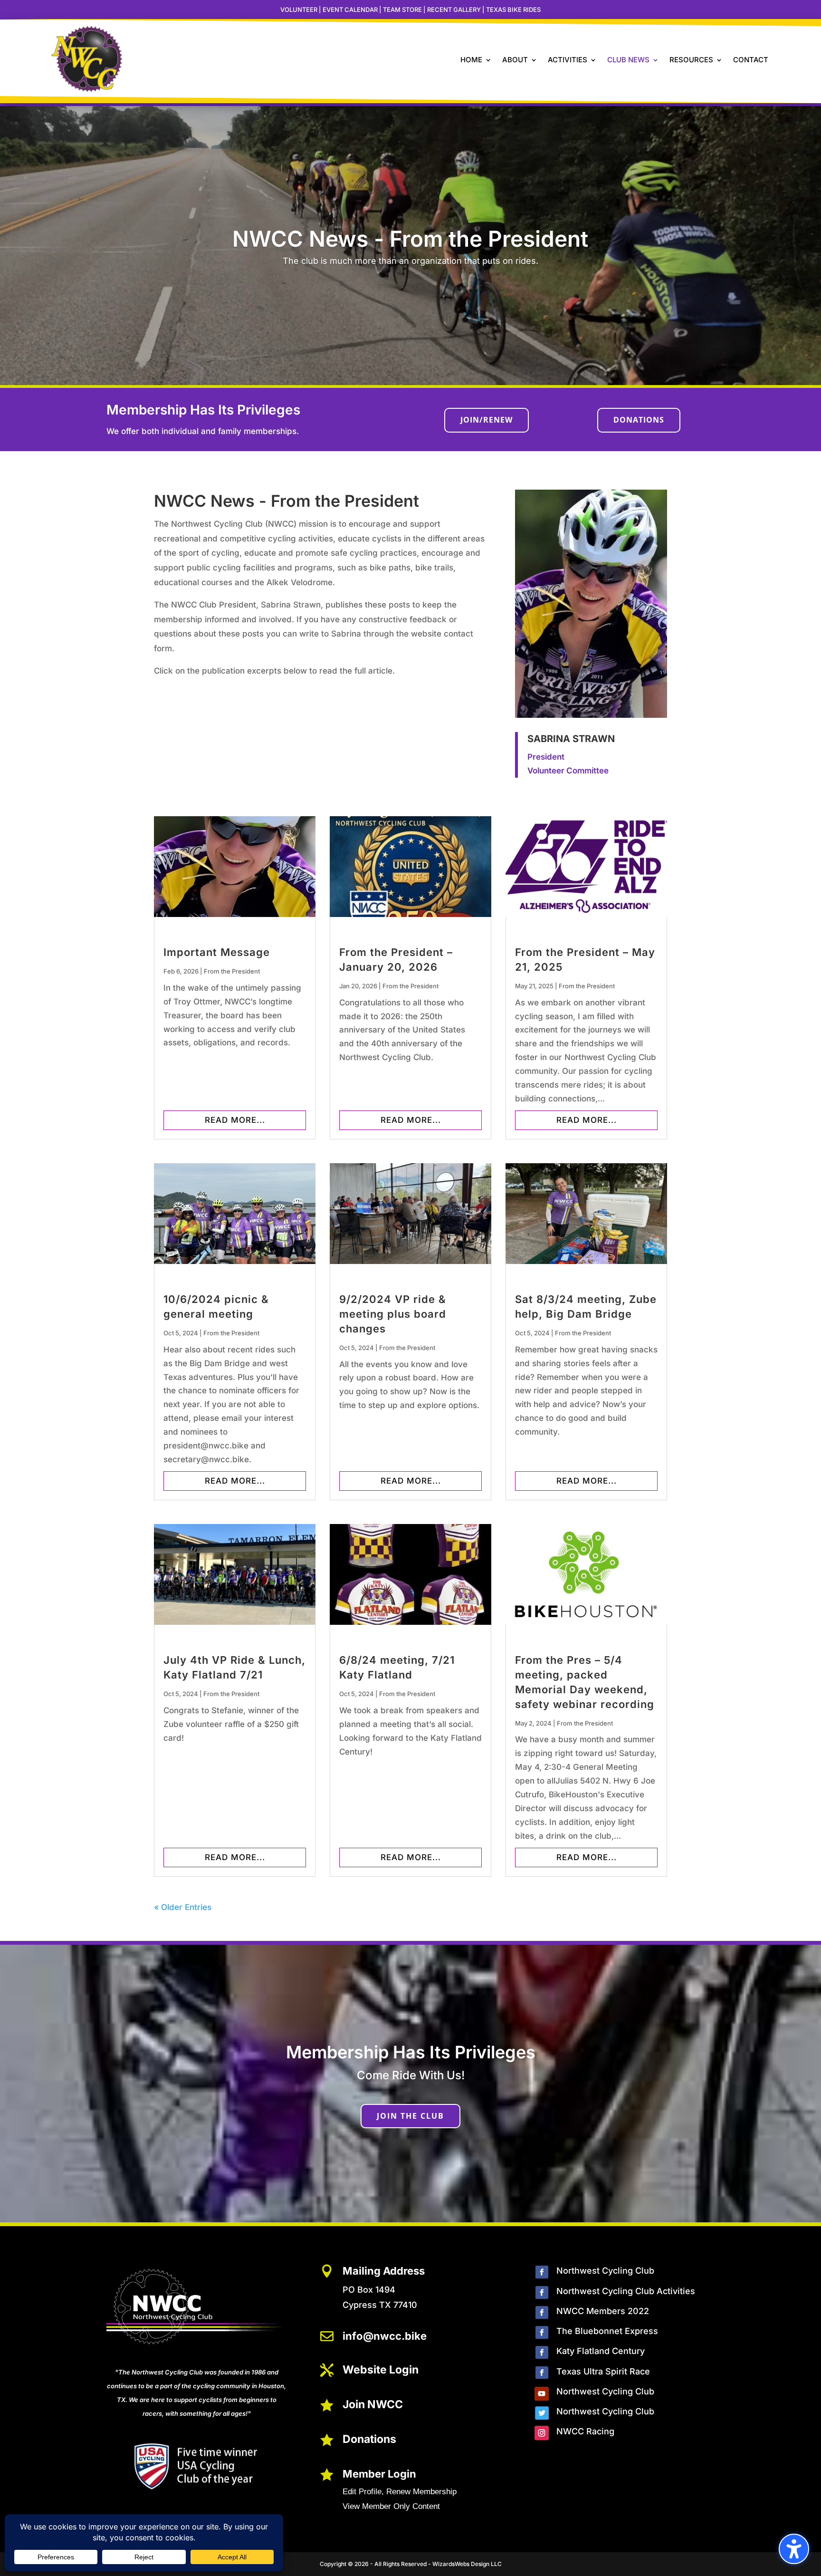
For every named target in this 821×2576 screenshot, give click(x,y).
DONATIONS (639, 420)
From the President (232, 971)
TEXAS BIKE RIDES (513, 10)
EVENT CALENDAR (350, 10)
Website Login (381, 2370)
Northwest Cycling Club (605, 2271)
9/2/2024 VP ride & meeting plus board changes (393, 1314)
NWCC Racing (585, 2431)
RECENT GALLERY (454, 10)
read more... (235, 1120)
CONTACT (751, 60)
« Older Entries (183, 1907)
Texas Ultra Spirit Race (603, 2371)
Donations (369, 2439)
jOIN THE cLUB (410, 2116)
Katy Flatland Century (601, 2351)
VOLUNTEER (299, 10)
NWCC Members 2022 (603, 2311)
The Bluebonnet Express (607, 2331)
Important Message (217, 952)
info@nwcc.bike (385, 2336)
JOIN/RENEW (487, 420)
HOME (471, 60)
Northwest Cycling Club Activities (626, 2291)
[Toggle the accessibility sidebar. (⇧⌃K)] (794, 2549)
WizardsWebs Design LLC (467, 2564)
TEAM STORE (402, 10)
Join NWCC (373, 2404)
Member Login (379, 2474)
